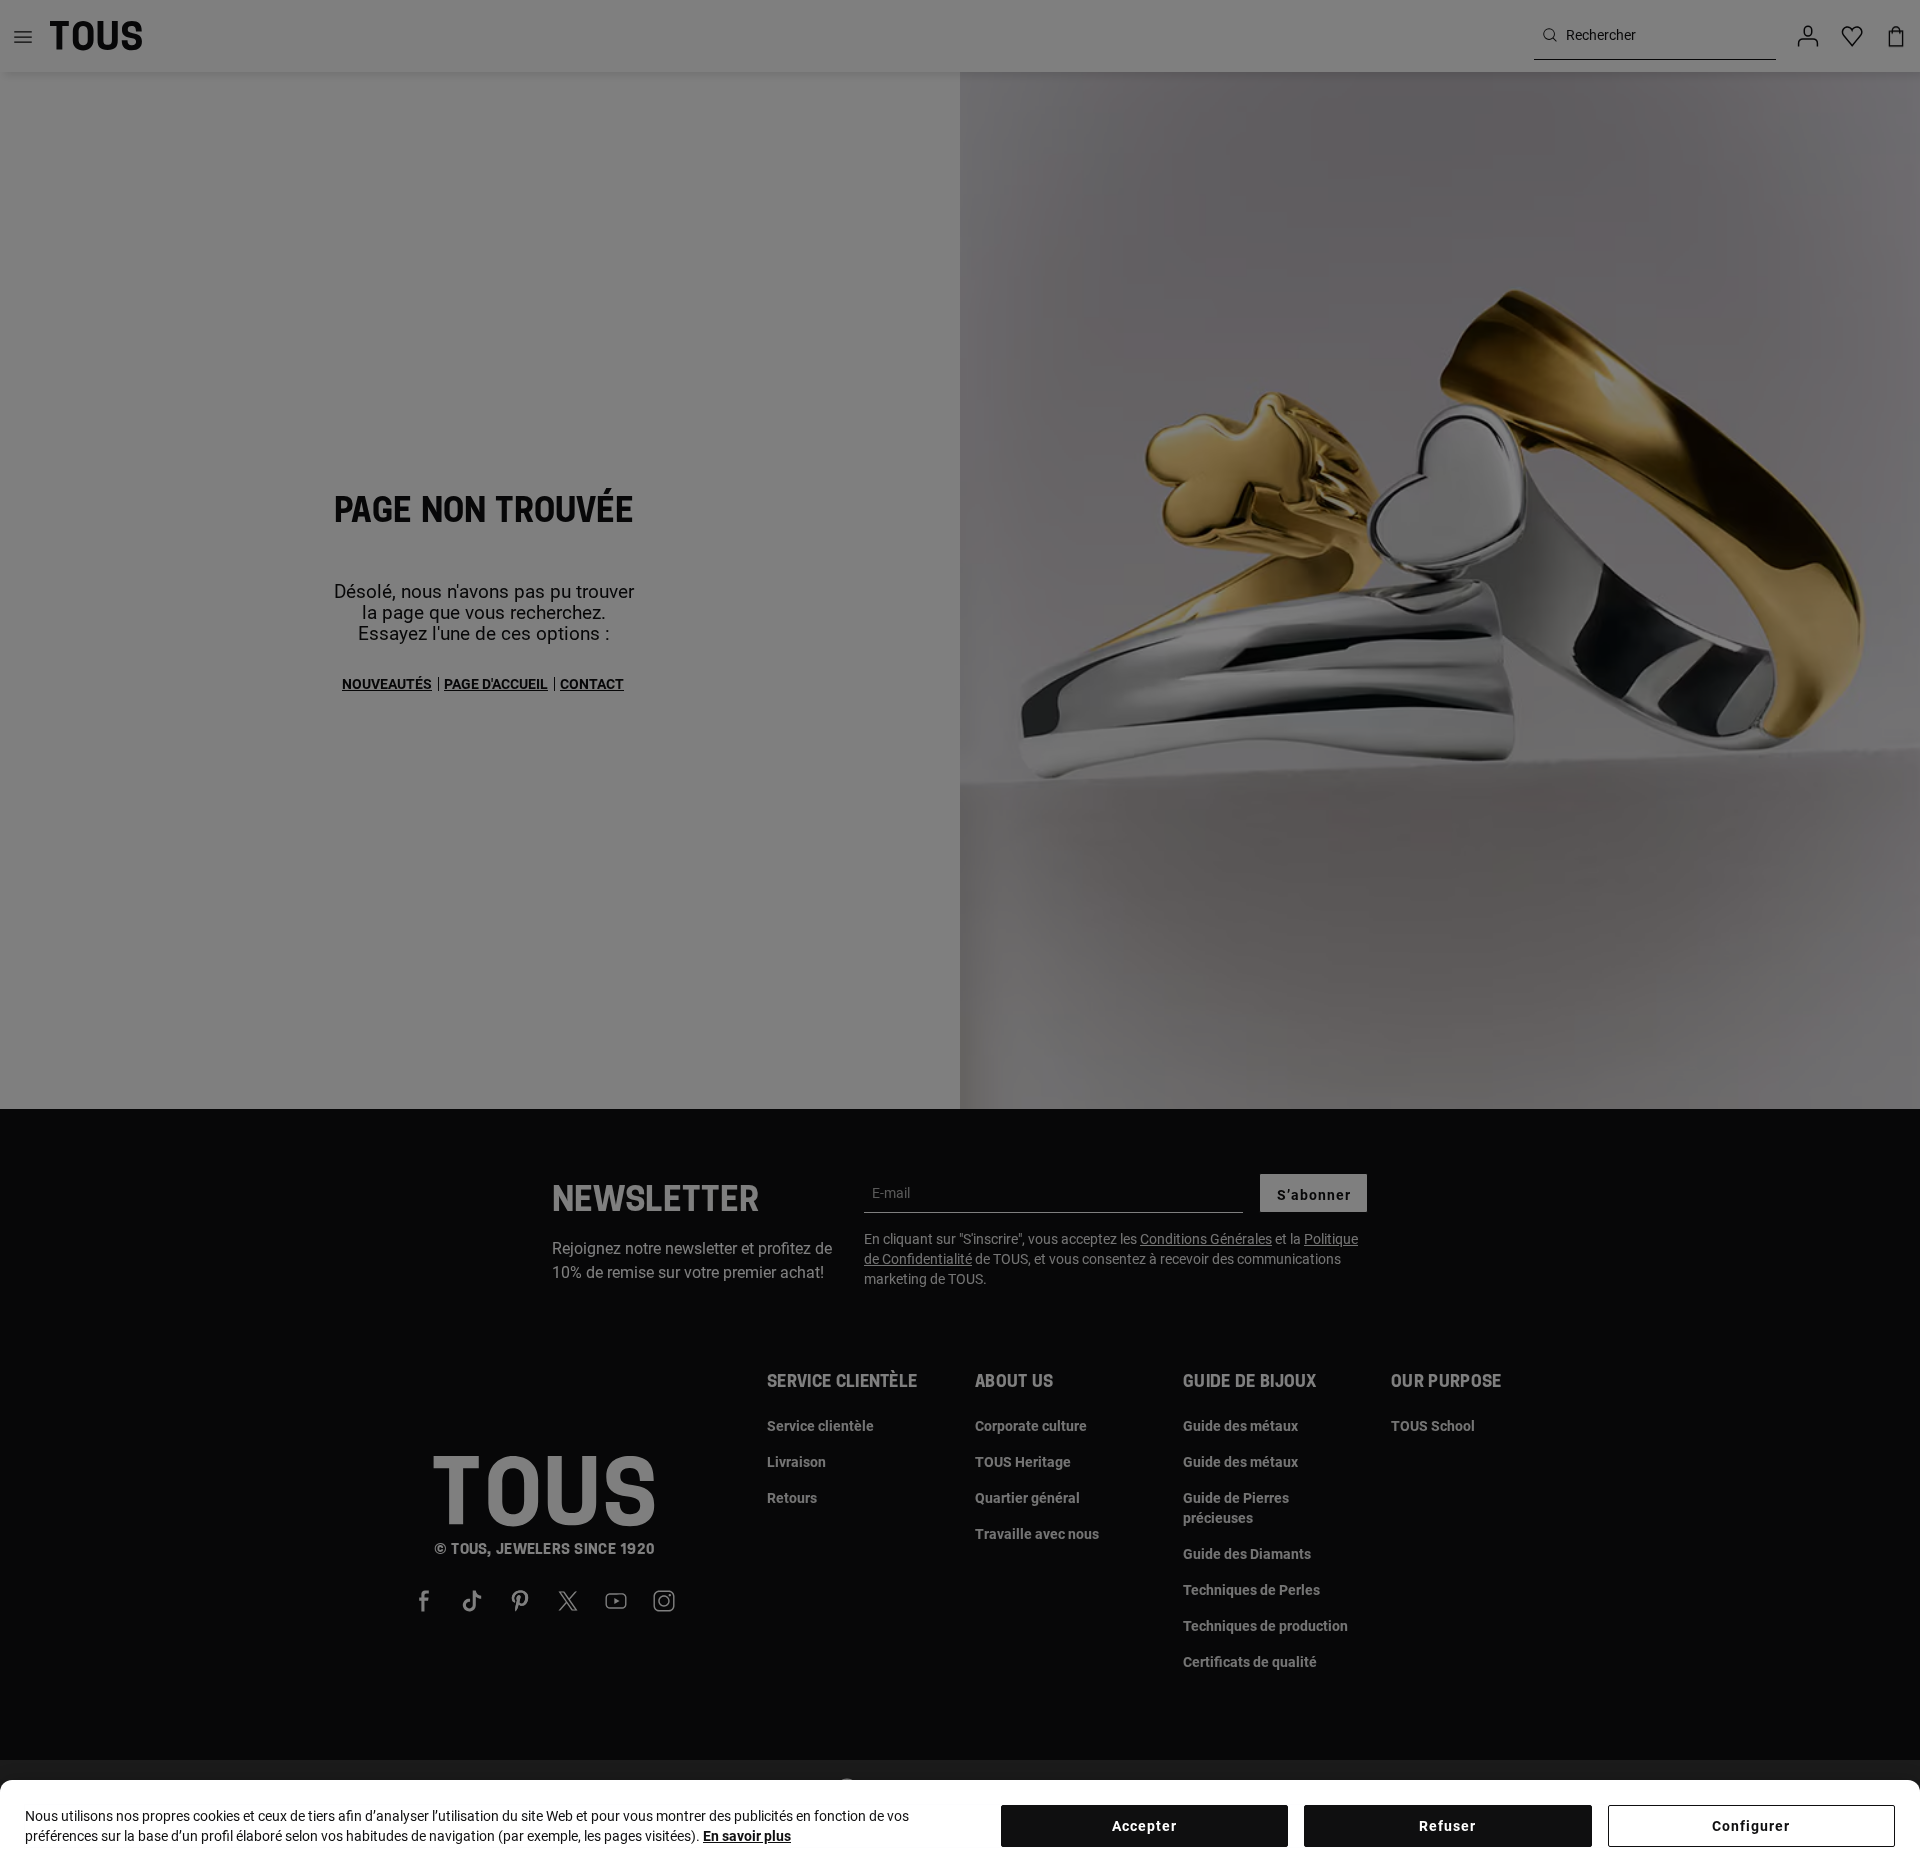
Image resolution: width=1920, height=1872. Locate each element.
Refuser (1447, 1826)
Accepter (1144, 1826)
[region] (960, 1826)
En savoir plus (747, 1836)
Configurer (1751, 1826)
